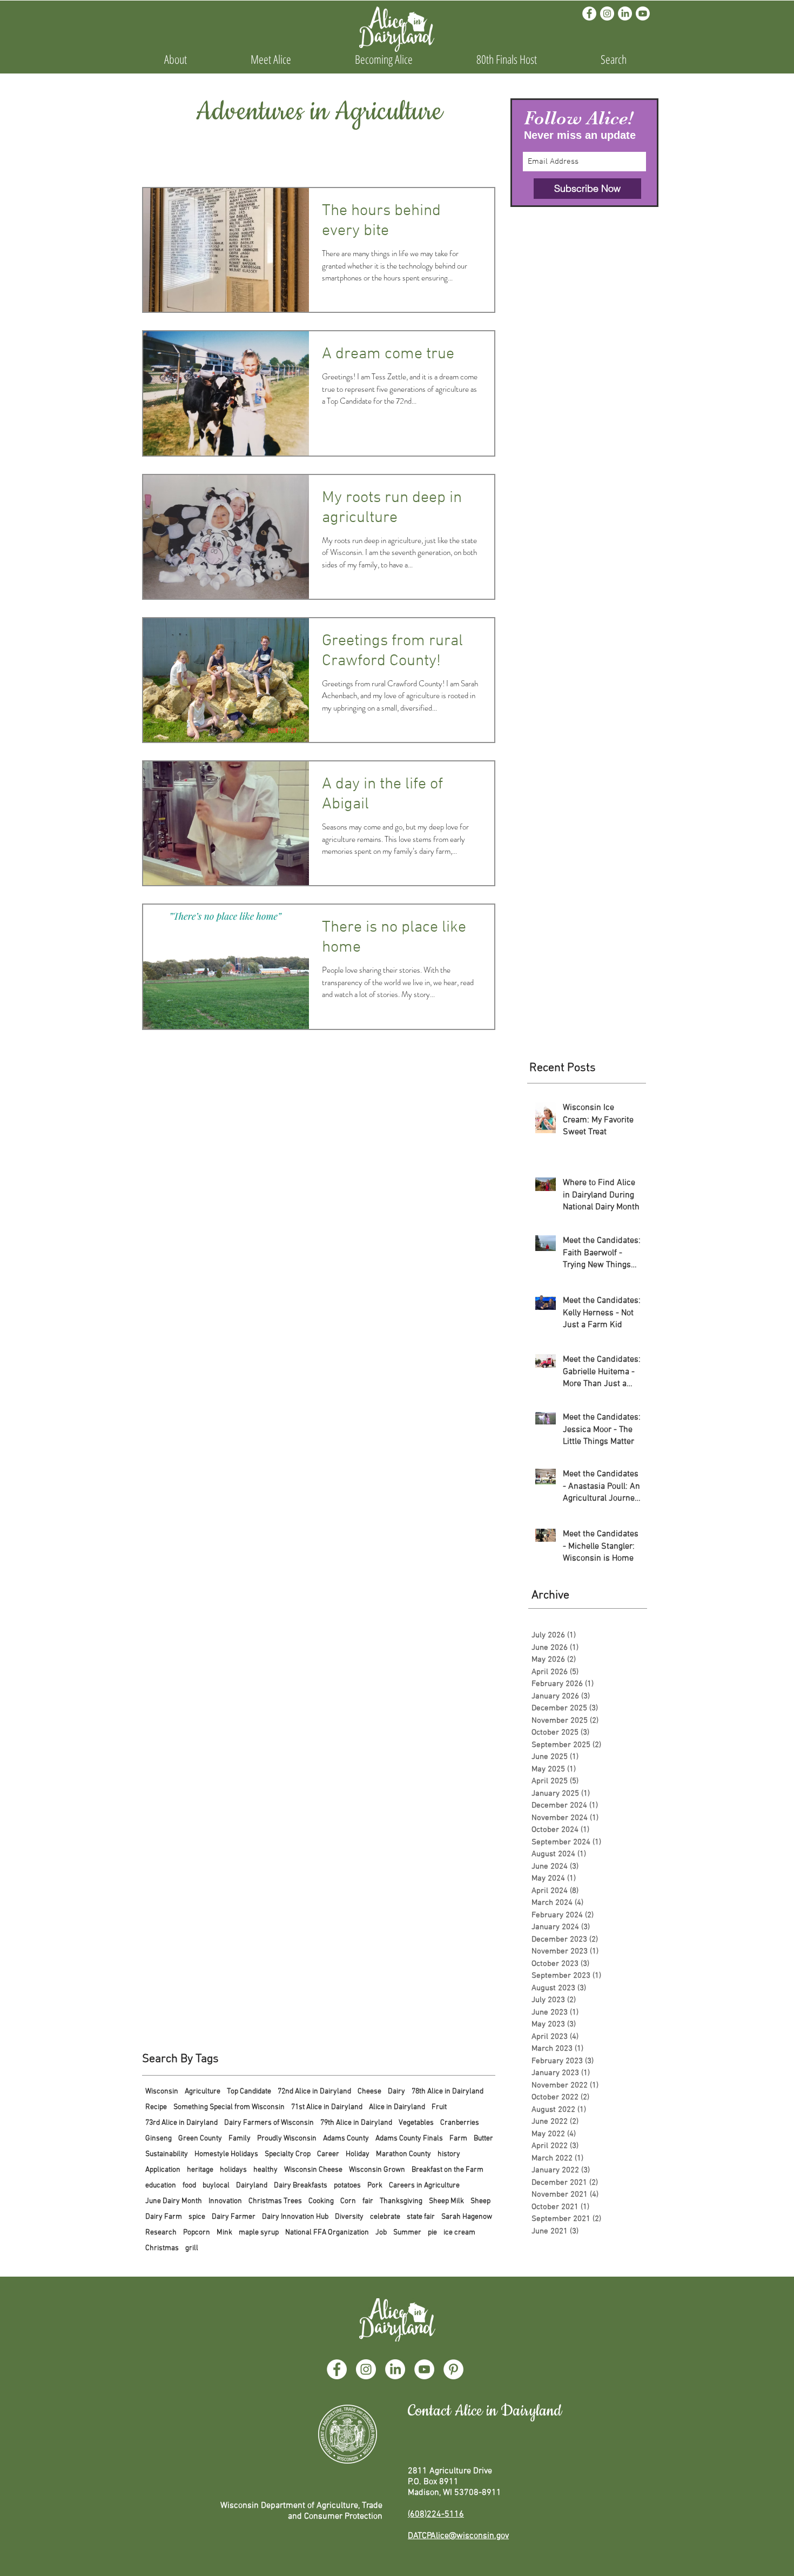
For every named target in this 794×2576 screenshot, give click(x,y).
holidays (233, 2170)
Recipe (156, 2107)
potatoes (347, 2186)
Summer (407, 2233)
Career (328, 2154)
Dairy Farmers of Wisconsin (269, 2123)
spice (197, 2217)
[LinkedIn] (625, 14)
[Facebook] (589, 14)
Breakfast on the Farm (448, 2170)
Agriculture (203, 2092)
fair (368, 2201)
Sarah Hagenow (467, 2217)
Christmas (162, 2248)
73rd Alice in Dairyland (181, 2123)
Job (381, 2233)
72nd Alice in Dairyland (314, 2092)
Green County (200, 2139)
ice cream (459, 2233)
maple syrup (259, 2233)
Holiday (358, 2154)
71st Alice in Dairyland (327, 2107)
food (189, 2186)
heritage (200, 2170)
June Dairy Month (174, 2201)
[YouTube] (424, 2369)
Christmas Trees (275, 2201)
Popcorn (197, 2233)
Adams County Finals (409, 2139)
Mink (224, 2233)
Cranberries (460, 2123)
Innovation (225, 2201)
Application (163, 2170)
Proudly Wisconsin (287, 2139)
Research (161, 2233)
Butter (483, 2139)
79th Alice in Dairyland (356, 2123)
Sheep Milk (446, 2201)
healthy (265, 2170)
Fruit (439, 2107)
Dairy (396, 2092)
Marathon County (403, 2154)
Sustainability (167, 2154)
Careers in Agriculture (424, 2186)
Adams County (346, 2139)
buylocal (216, 2186)
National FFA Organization (327, 2233)
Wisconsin (162, 2092)
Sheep (480, 2201)
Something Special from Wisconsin (229, 2107)
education (161, 2186)
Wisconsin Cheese (313, 2170)
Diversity (349, 2217)
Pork (375, 2186)
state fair (421, 2217)
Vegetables (416, 2123)
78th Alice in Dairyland (448, 2092)
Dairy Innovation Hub (295, 2217)
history (449, 2154)
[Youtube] (643, 14)
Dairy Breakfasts (301, 2186)
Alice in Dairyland (397, 2107)
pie (432, 2233)
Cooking (321, 2201)
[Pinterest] (453, 2369)
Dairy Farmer (234, 2217)
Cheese (369, 2092)
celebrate (385, 2217)
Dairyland (252, 2186)
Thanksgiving (401, 2201)
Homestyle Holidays (226, 2154)
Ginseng (159, 2139)
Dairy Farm (164, 2217)
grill (192, 2248)
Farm (458, 2139)
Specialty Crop (288, 2154)
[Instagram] (607, 14)
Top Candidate (249, 2092)
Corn (348, 2201)
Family (240, 2139)
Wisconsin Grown (377, 2170)
